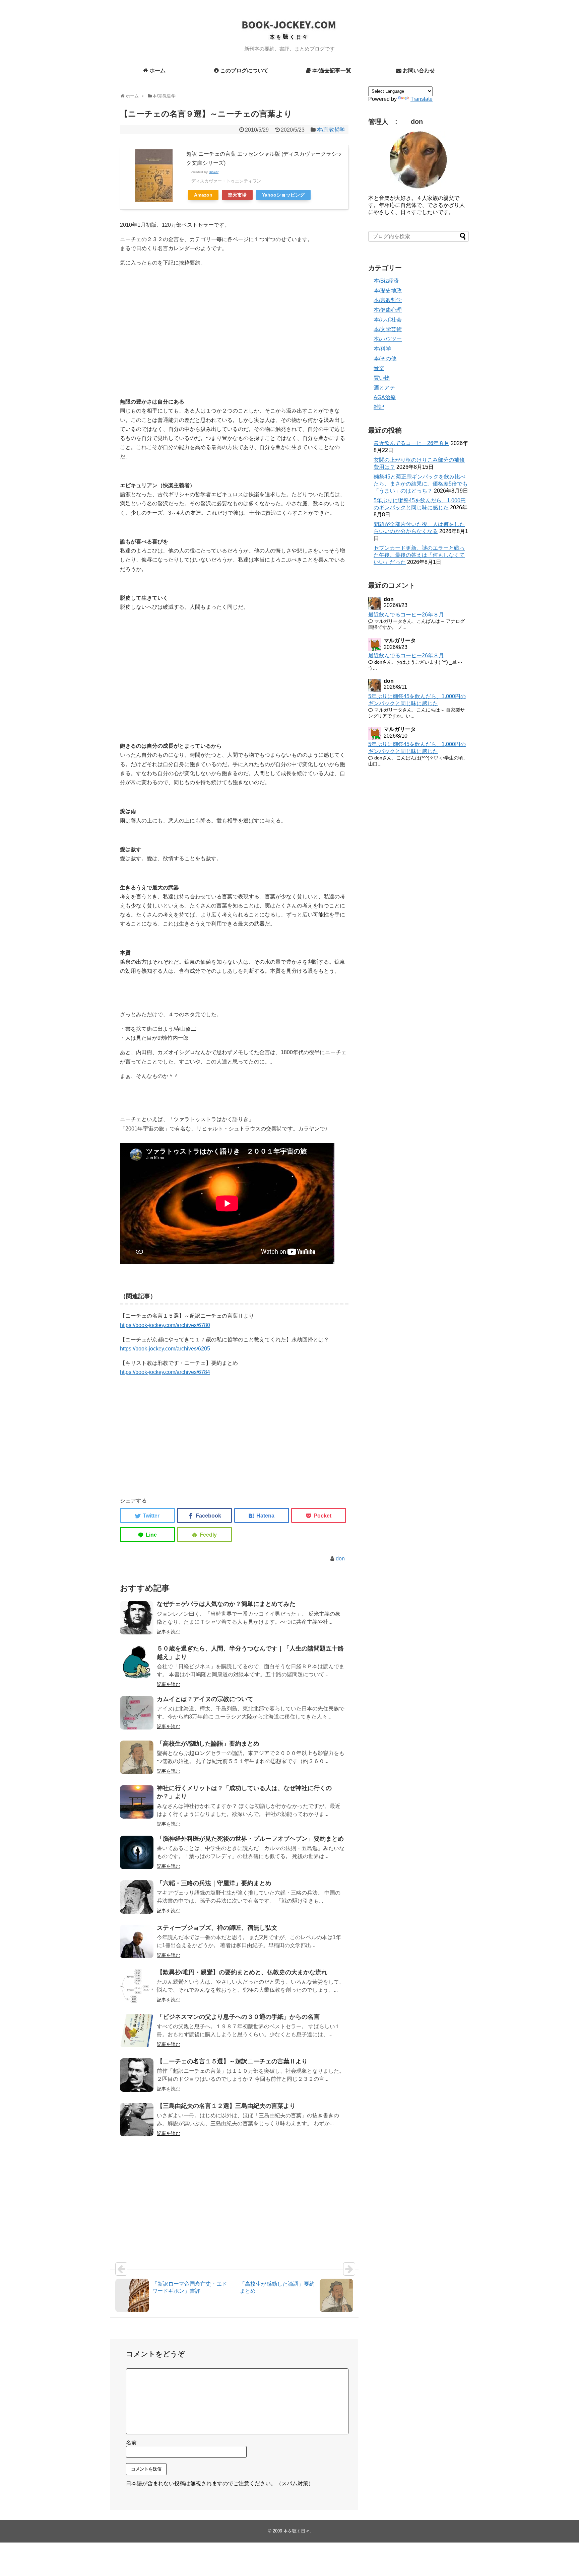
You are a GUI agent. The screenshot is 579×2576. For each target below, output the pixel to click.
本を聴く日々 (297, 2531)
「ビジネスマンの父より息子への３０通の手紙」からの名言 (238, 2017)
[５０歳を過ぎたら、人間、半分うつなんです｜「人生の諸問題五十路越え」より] (137, 1662)
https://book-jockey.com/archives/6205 (165, 1349)
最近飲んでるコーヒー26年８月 (411, 443)
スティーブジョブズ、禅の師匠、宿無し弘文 (217, 1928)
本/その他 (385, 358)
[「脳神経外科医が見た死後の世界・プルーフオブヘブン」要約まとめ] (137, 1852)
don (340, 1559)
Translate (422, 99)
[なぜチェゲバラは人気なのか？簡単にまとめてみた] (137, 1618)
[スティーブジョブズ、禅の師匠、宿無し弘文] (137, 1941)
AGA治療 (385, 397)
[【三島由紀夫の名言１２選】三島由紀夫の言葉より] (137, 2120)
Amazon (203, 195)
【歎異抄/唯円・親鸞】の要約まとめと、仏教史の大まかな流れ (242, 1972)
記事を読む (169, 1632)
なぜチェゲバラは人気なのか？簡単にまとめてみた (226, 1604)
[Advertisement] (170, 333)
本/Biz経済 (386, 281)
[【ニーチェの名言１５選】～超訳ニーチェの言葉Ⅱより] (137, 2075)
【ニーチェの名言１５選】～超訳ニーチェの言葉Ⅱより (232, 2061)
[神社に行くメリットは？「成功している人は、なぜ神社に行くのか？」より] (137, 1802)
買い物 (382, 378)
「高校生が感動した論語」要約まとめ (208, 1744)
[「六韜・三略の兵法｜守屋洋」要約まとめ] (137, 1897)
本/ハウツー (388, 339)
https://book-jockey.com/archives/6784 (165, 1372)
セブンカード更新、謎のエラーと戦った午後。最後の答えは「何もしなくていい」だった (419, 555)
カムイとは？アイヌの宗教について (205, 1699)
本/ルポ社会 (388, 320)
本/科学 (382, 349)
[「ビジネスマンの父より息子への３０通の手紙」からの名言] (137, 2031)
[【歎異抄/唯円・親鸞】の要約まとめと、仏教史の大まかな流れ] (137, 1986)
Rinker (214, 172)
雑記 (379, 407)
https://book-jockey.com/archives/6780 (165, 1325)
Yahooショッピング (283, 195)
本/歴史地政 (388, 290)
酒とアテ (384, 388)
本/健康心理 (388, 310)
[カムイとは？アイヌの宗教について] (137, 1713)
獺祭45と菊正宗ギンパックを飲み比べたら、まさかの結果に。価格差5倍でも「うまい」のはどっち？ (421, 484)
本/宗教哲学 (331, 130)
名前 (131, 2443)
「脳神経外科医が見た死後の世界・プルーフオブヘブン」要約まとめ (250, 1839)
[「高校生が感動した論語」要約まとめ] (137, 1757)
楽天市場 (237, 195)
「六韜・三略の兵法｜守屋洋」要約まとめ (214, 1883)
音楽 (379, 368)
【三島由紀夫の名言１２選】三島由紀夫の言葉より (226, 2106)
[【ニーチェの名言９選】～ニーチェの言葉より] (262, 1515)
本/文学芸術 (388, 329)
